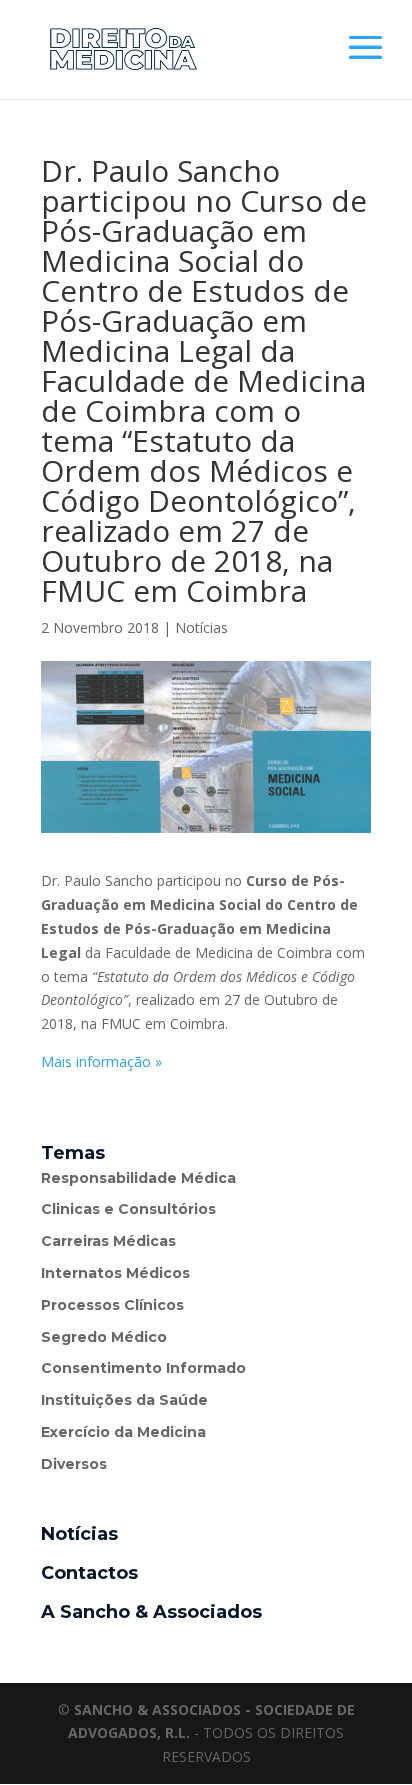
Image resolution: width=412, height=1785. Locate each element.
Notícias (201, 627)
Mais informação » (101, 1061)
